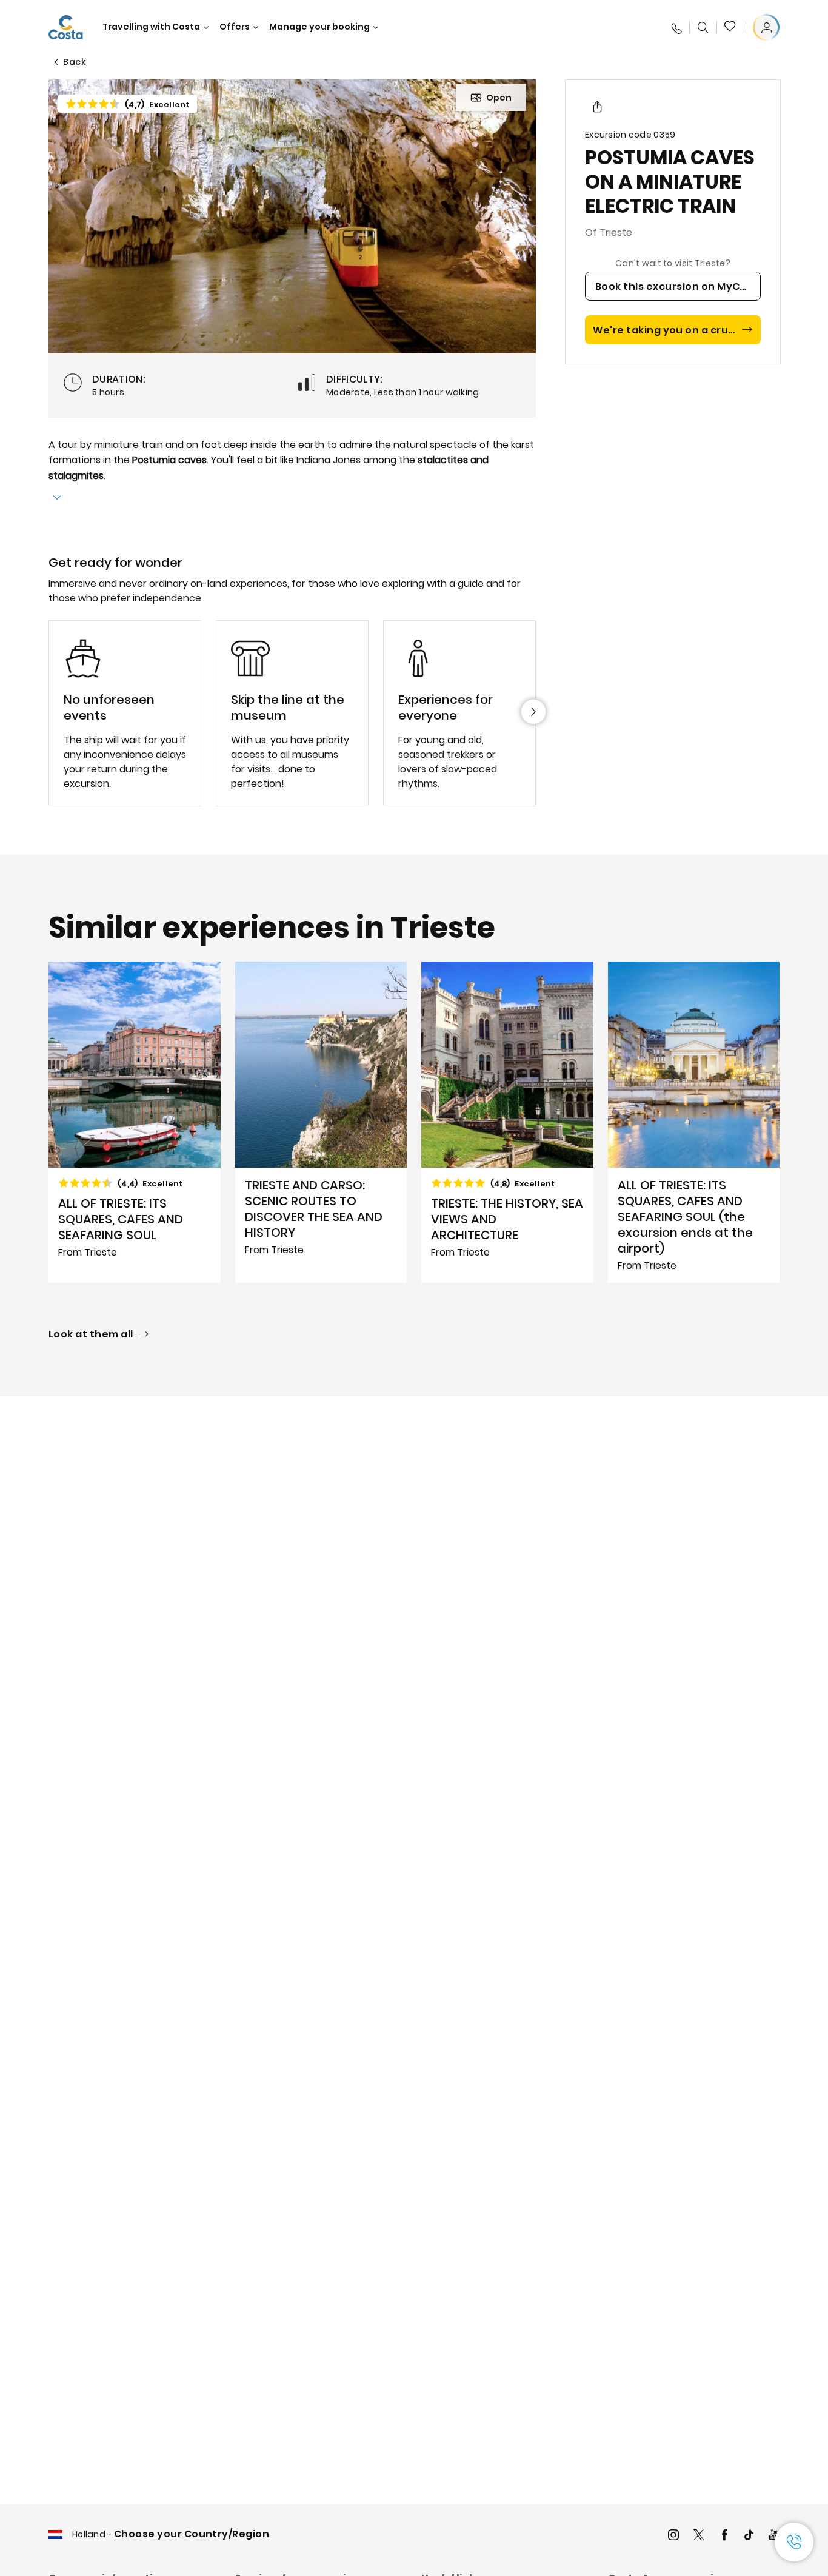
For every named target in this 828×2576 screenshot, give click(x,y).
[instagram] (673, 2536)
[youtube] (774, 2536)
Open (499, 98)
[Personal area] (766, 27)
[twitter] (699, 2536)
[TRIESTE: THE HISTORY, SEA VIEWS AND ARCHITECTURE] (507, 1122)
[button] (730, 27)
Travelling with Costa (151, 27)
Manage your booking (319, 27)
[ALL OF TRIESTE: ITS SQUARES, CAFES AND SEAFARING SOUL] (135, 1122)
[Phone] (676, 27)
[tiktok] (749, 2536)
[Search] (703, 27)
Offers (235, 27)
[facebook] (724, 2536)
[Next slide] (533, 712)
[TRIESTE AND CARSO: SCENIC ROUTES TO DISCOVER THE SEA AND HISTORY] (321, 1122)
